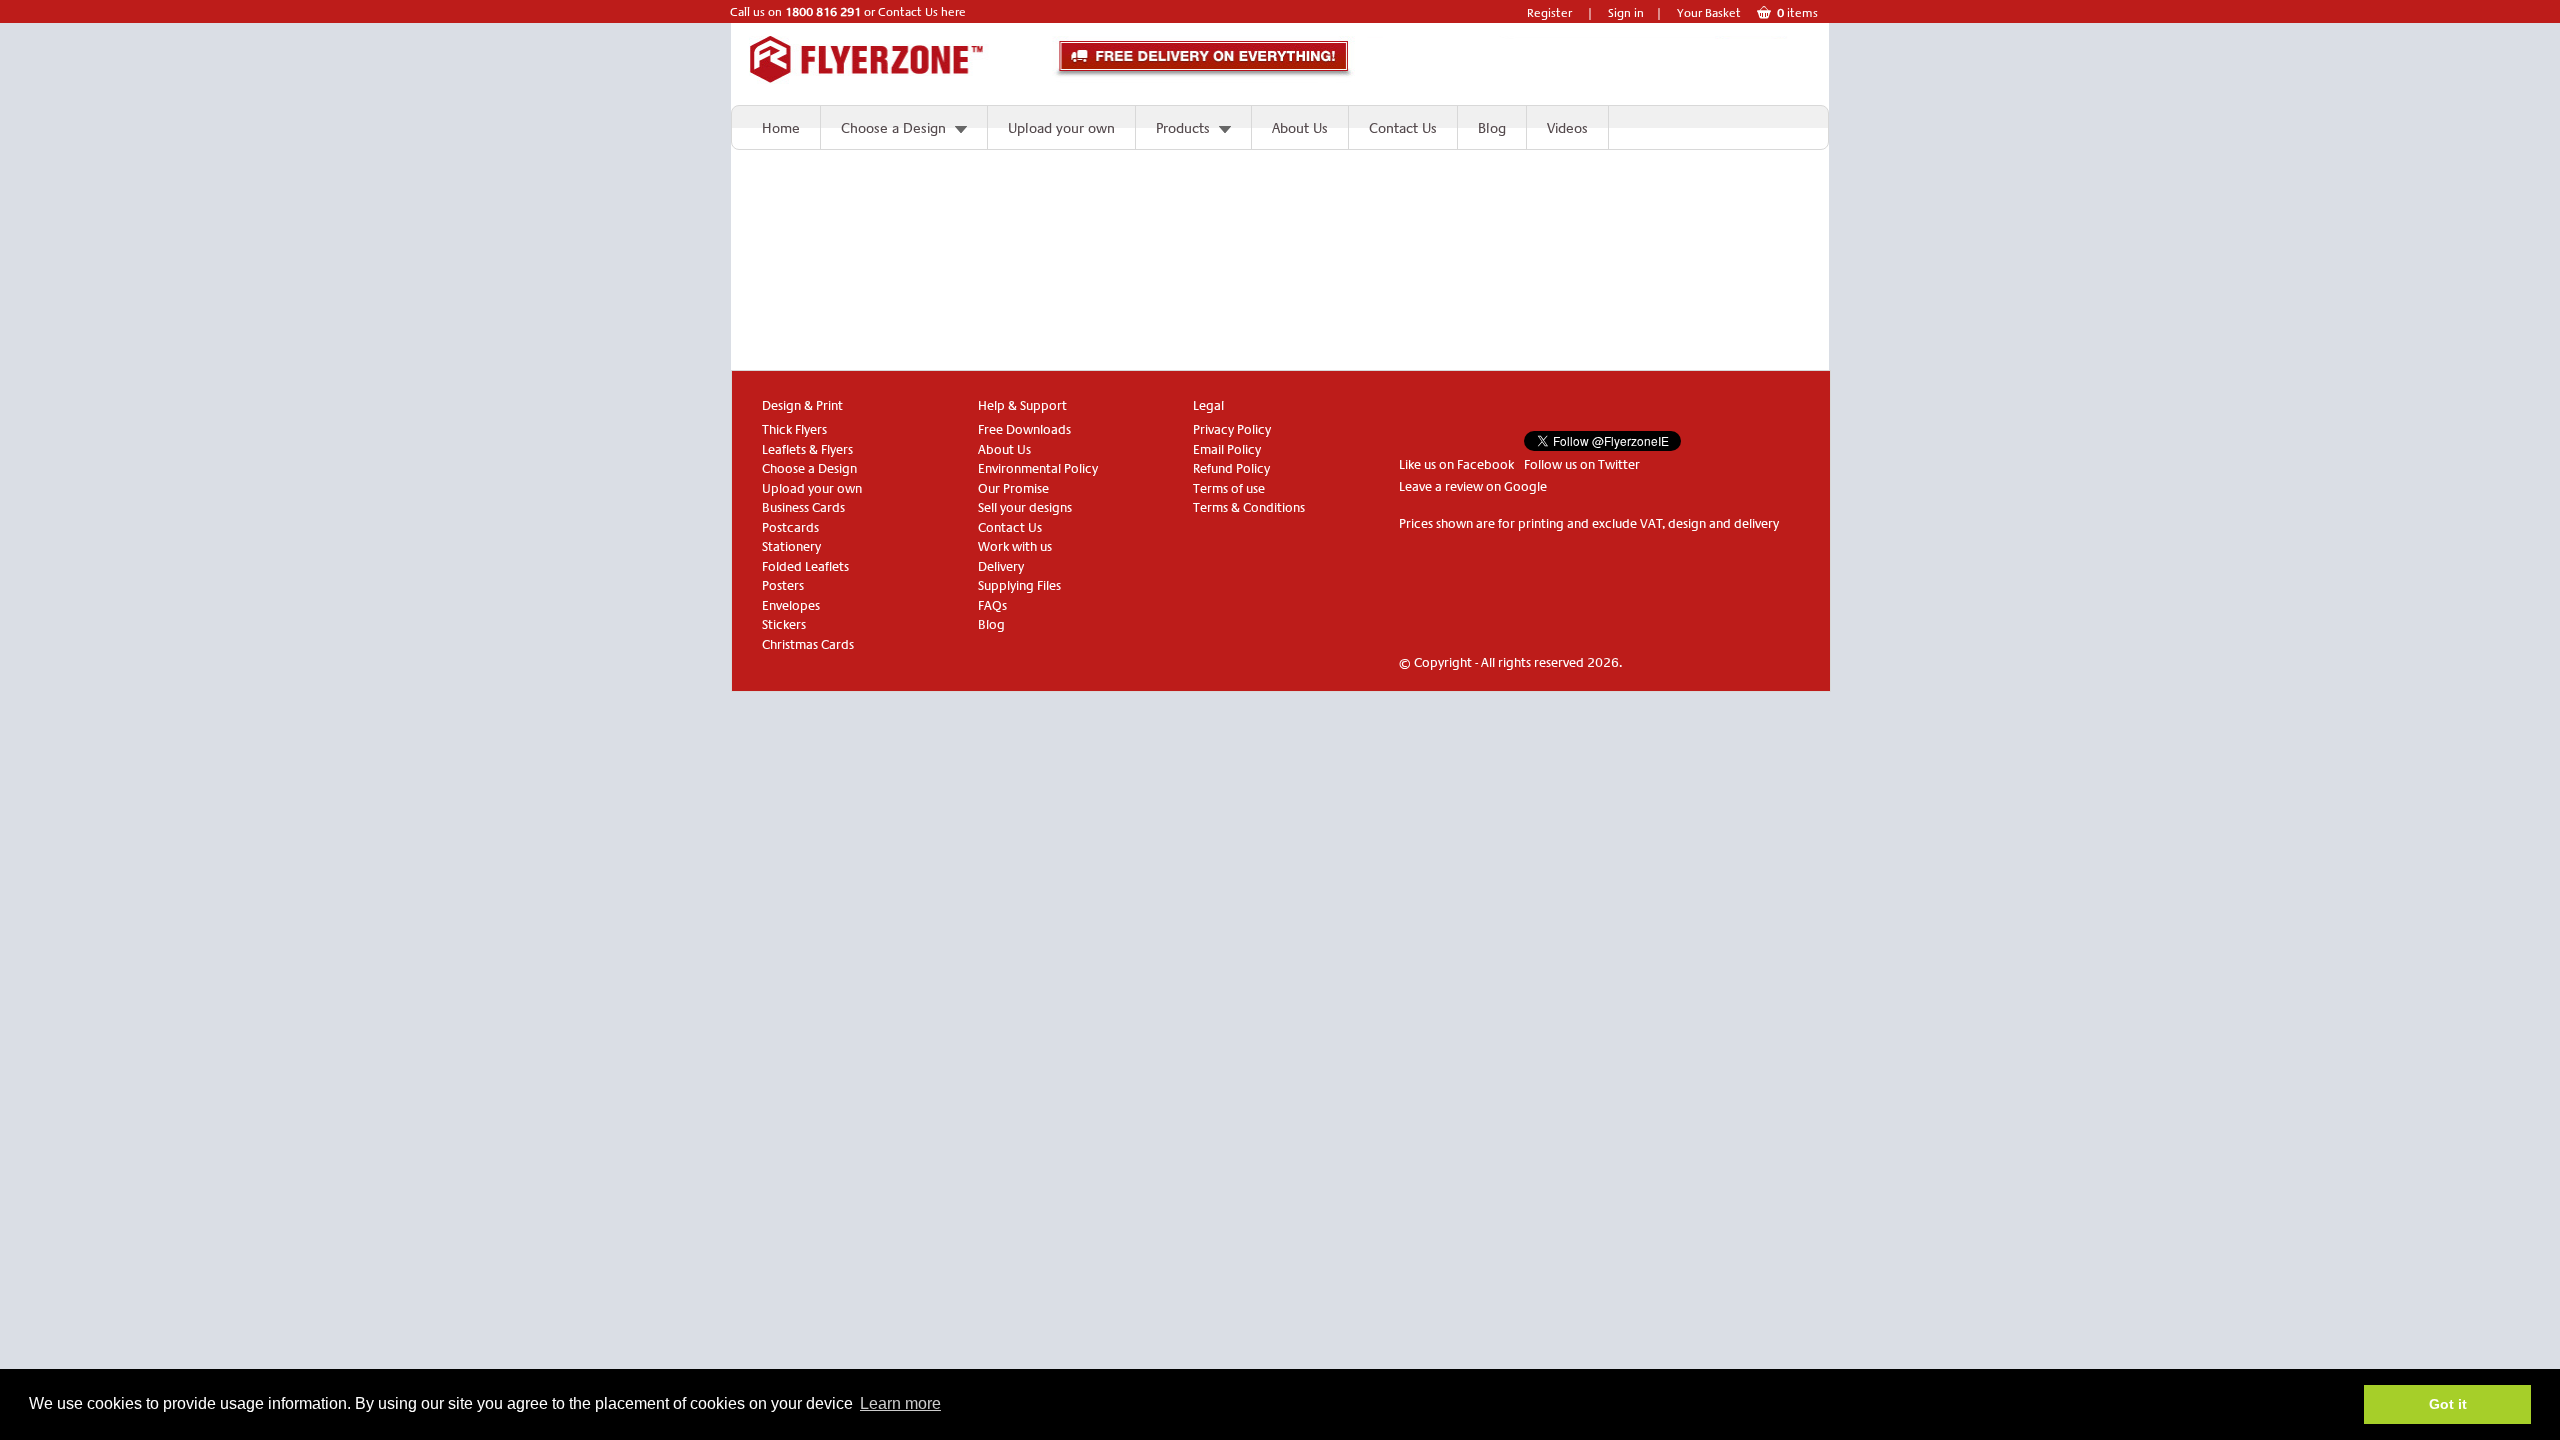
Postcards (790, 527)
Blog (1492, 128)
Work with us (1015, 546)
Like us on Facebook (1456, 464)
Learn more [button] (900, 1403)
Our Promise (1013, 488)
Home (781, 128)
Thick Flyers (794, 429)
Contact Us (1403, 128)
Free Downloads (1024, 429)
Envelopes (791, 605)
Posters (783, 585)
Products (1183, 128)
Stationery (791, 546)
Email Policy (1227, 449)
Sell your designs (1025, 507)
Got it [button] (2448, 1404)
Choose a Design (893, 128)
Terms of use (1229, 488)
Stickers (784, 624)
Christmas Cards (808, 644)
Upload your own (1061, 128)
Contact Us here (922, 12)
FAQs (992, 605)
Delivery (1001, 566)
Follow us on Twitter (1582, 464)
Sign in (1626, 13)
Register (1549, 13)
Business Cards (803, 507)
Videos (1567, 128)
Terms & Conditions (1249, 507)
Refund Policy (1231, 468)
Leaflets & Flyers (807, 449)
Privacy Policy (1232, 429)
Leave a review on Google (1473, 486)
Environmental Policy (1038, 468)
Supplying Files (1019, 585)
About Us (1300, 128)
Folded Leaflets (805, 566)
